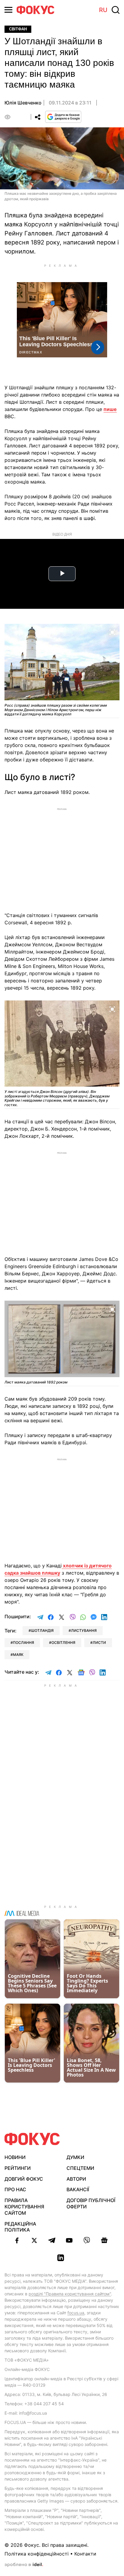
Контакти (85, 2554)
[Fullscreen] (112, 632)
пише (110, 409)
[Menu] (8, 10)
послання (23, 1643)
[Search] (116, 10)
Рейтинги (18, 2168)
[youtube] (69, 2240)
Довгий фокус (24, 2179)
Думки (75, 2157)
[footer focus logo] (32, 2139)
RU (103, 10)
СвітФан (18, 29)
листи (99, 1643)
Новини (15, 2157)
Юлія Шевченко (23, 103)
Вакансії (78, 2189)
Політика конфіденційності (37, 2554)
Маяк (18, 1655)
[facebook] (17, 2240)
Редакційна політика (20, 2227)
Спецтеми (80, 2168)
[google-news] (104, 2240)
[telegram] (52, 2240)
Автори (76, 2179)
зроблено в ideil (24, 2565)
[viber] (87, 2240)
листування (84, 1630)
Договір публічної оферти (91, 2203)
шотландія (42, 1630)
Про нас (15, 2189)
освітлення (63, 1643)
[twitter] (34, 2240)
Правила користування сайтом (24, 2207)
